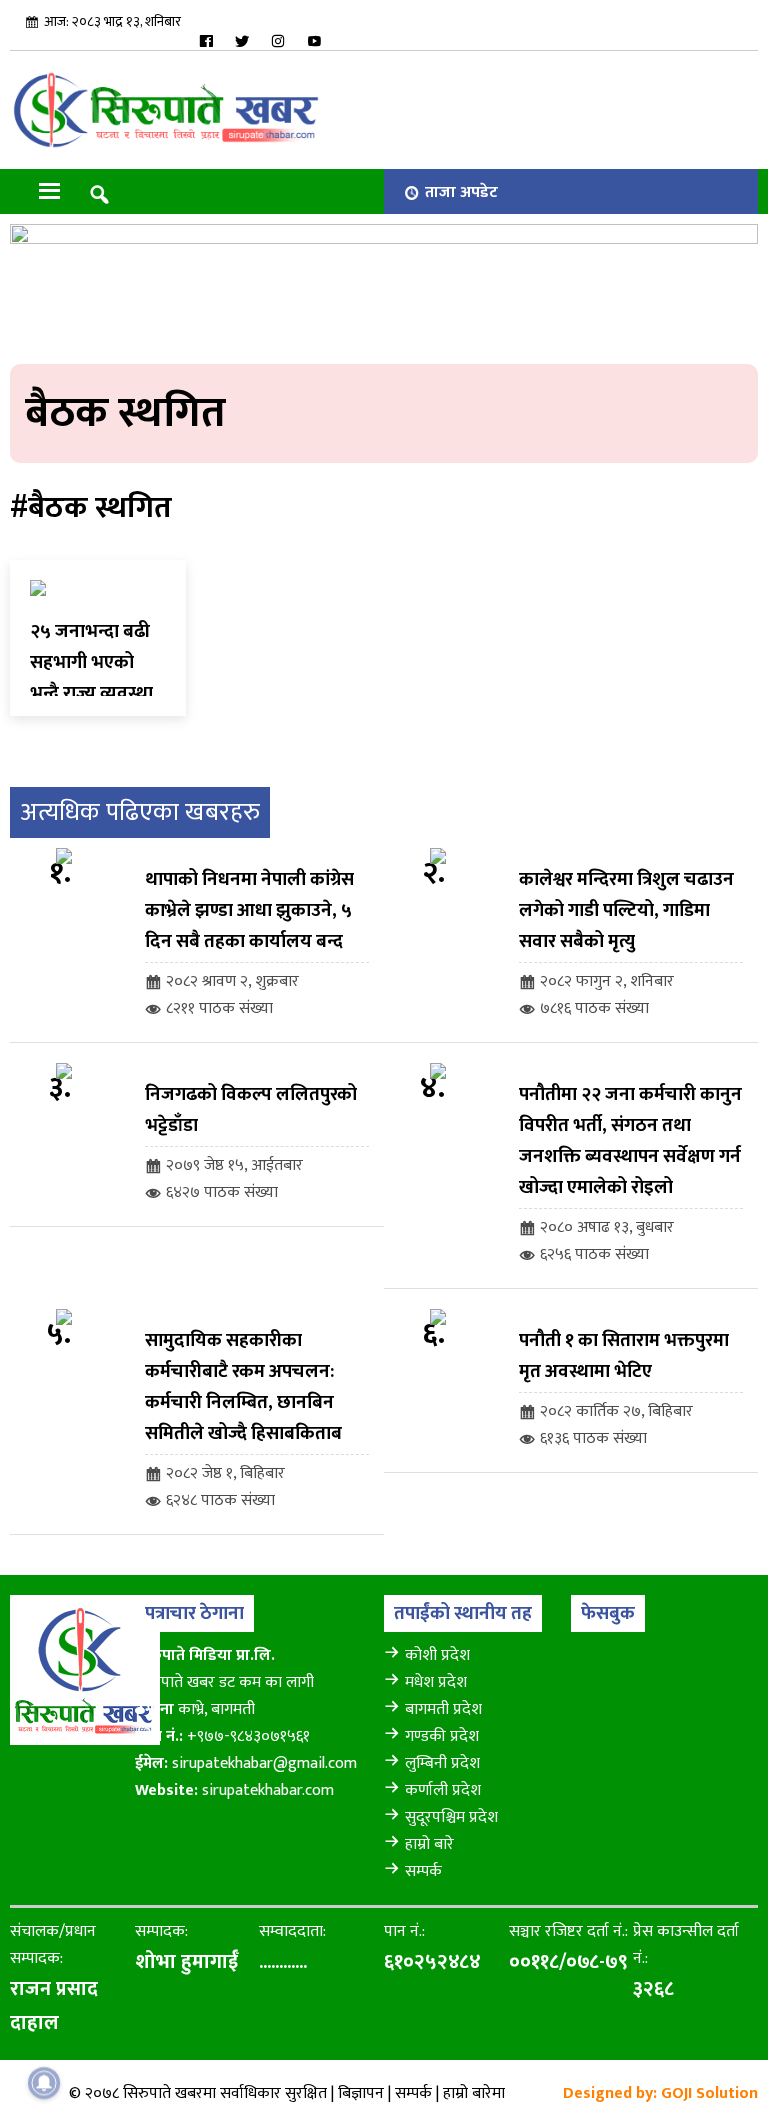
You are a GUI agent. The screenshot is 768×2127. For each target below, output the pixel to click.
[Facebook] (206, 41)
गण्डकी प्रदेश (442, 1736)
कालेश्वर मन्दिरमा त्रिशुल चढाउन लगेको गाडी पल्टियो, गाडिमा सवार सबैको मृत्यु (626, 910)
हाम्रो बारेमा (474, 2093)
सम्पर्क (423, 1871)
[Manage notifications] (44, 2083)
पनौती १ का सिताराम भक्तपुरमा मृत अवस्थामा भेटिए (624, 1356)
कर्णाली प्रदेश (443, 1790)
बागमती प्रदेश (443, 1709)
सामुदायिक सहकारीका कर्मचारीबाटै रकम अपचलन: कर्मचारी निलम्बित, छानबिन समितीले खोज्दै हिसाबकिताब (243, 1387)
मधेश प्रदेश (436, 1682)
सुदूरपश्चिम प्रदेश (451, 1817)
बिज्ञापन (361, 2093)
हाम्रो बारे (429, 1844)
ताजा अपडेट (461, 192)
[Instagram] (278, 41)
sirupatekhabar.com (268, 1790)
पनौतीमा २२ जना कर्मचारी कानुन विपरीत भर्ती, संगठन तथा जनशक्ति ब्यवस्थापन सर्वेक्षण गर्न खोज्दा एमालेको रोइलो (630, 1141)
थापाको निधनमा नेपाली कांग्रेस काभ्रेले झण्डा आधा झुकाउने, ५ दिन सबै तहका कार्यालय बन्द (249, 910)
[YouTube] (314, 41)
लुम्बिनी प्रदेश (442, 1763)
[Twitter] (242, 41)
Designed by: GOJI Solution (660, 2093)
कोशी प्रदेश (437, 1655)
